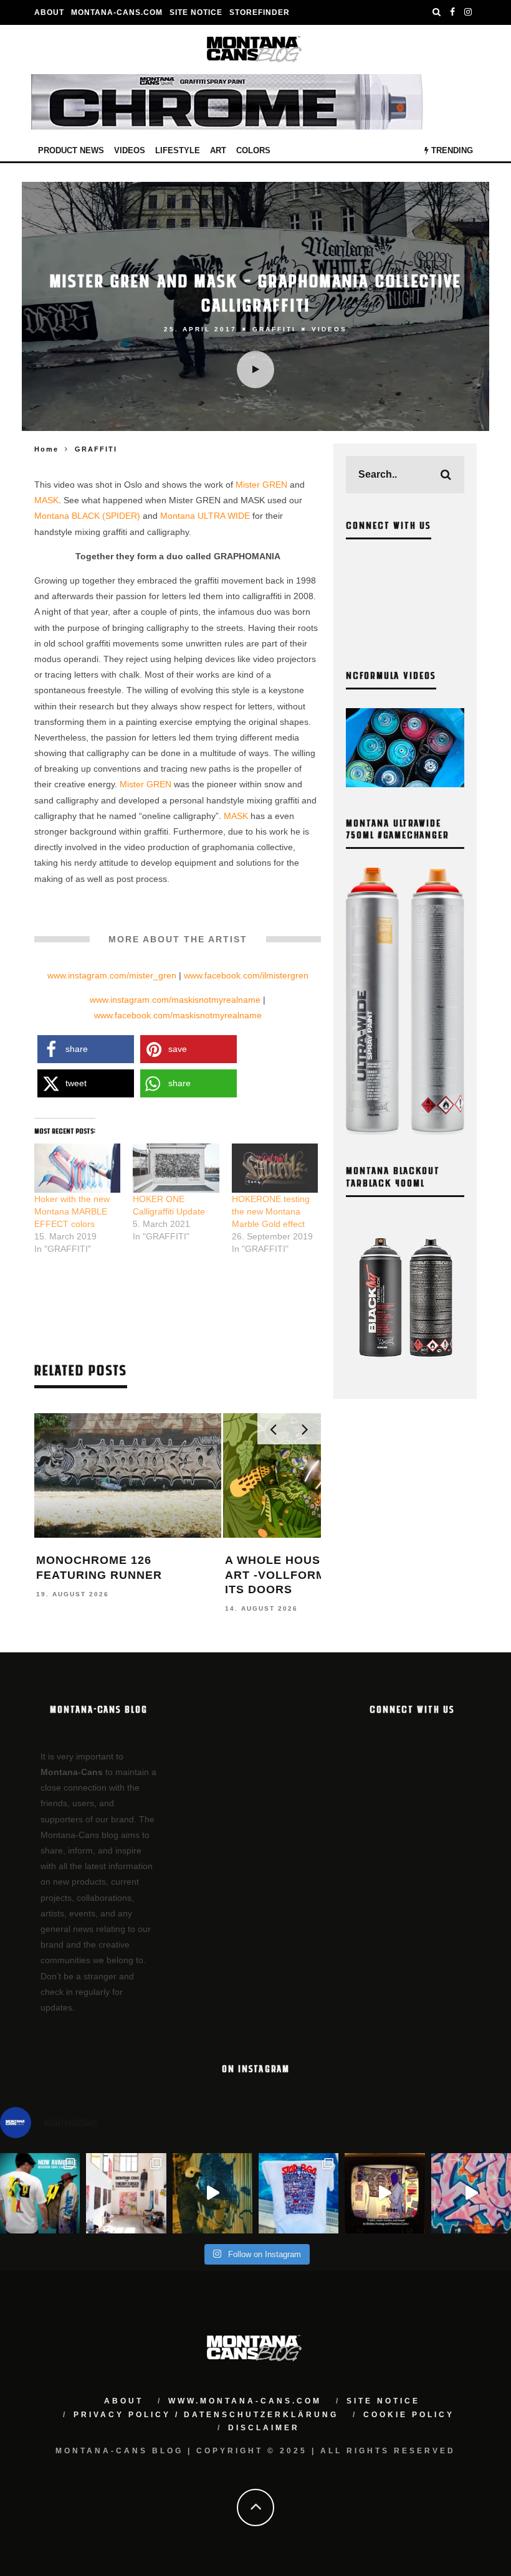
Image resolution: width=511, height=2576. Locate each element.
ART (218, 150)
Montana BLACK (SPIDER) (87, 516)
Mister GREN (261, 485)
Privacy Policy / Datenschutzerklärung (206, 2415)
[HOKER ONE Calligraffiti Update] (176, 1168)
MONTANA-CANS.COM (117, 12)
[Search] (437, 12)
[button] (86, 1049)
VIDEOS (130, 150)
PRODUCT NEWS (71, 150)
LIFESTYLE (178, 150)
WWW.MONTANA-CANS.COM (245, 2401)
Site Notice (196, 12)
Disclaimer (264, 2428)
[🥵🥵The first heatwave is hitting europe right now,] (384, 2193)
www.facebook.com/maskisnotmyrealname (178, 1015)
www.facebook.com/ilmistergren (246, 975)
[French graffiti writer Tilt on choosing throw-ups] (213, 2193)
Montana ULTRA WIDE (205, 516)
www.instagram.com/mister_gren (112, 975)
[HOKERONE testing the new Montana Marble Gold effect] (275, 1168)
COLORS (253, 150)
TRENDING (451, 150)
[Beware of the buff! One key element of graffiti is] (126, 2193)
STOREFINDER (260, 12)
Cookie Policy (409, 2415)
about (124, 2401)
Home (46, 449)
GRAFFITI (274, 329)
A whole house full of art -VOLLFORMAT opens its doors (306, 1575)
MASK (46, 500)
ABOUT (49, 12)
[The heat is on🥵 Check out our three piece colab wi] (298, 2193)
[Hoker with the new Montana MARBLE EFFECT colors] (77, 1168)
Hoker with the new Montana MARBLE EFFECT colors (72, 1211)
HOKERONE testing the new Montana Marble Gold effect (271, 1211)
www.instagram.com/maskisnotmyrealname (175, 1000)
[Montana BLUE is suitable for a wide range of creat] (471, 2193)
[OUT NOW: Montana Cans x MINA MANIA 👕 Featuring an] (40, 2193)
